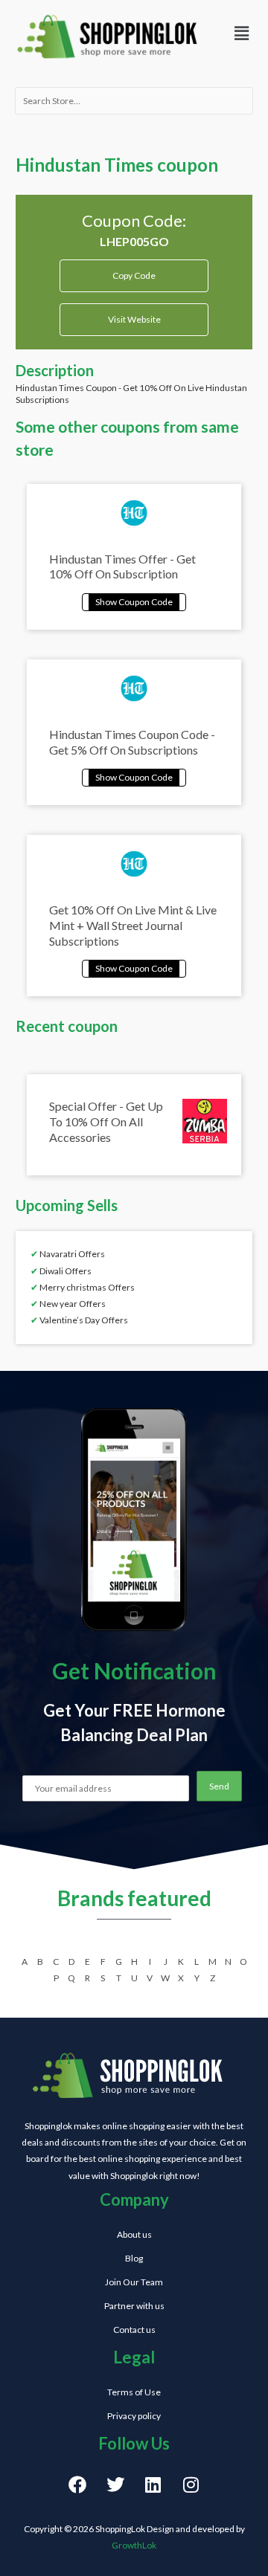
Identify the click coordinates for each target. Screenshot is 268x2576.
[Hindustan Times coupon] (134, 600)
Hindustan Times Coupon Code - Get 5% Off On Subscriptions (132, 742)
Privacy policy (134, 2416)
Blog (134, 2258)
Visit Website (134, 319)
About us (134, 2234)
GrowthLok (134, 2545)
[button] (241, 33)
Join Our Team (134, 2282)
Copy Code (134, 270)
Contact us (134, 2330)
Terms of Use (134, 2392)
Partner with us (134, 2306)
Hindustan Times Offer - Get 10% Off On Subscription (122, 566)
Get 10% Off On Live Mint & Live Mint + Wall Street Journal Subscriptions (133, 925)
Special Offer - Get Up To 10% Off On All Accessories (106, 1121)
